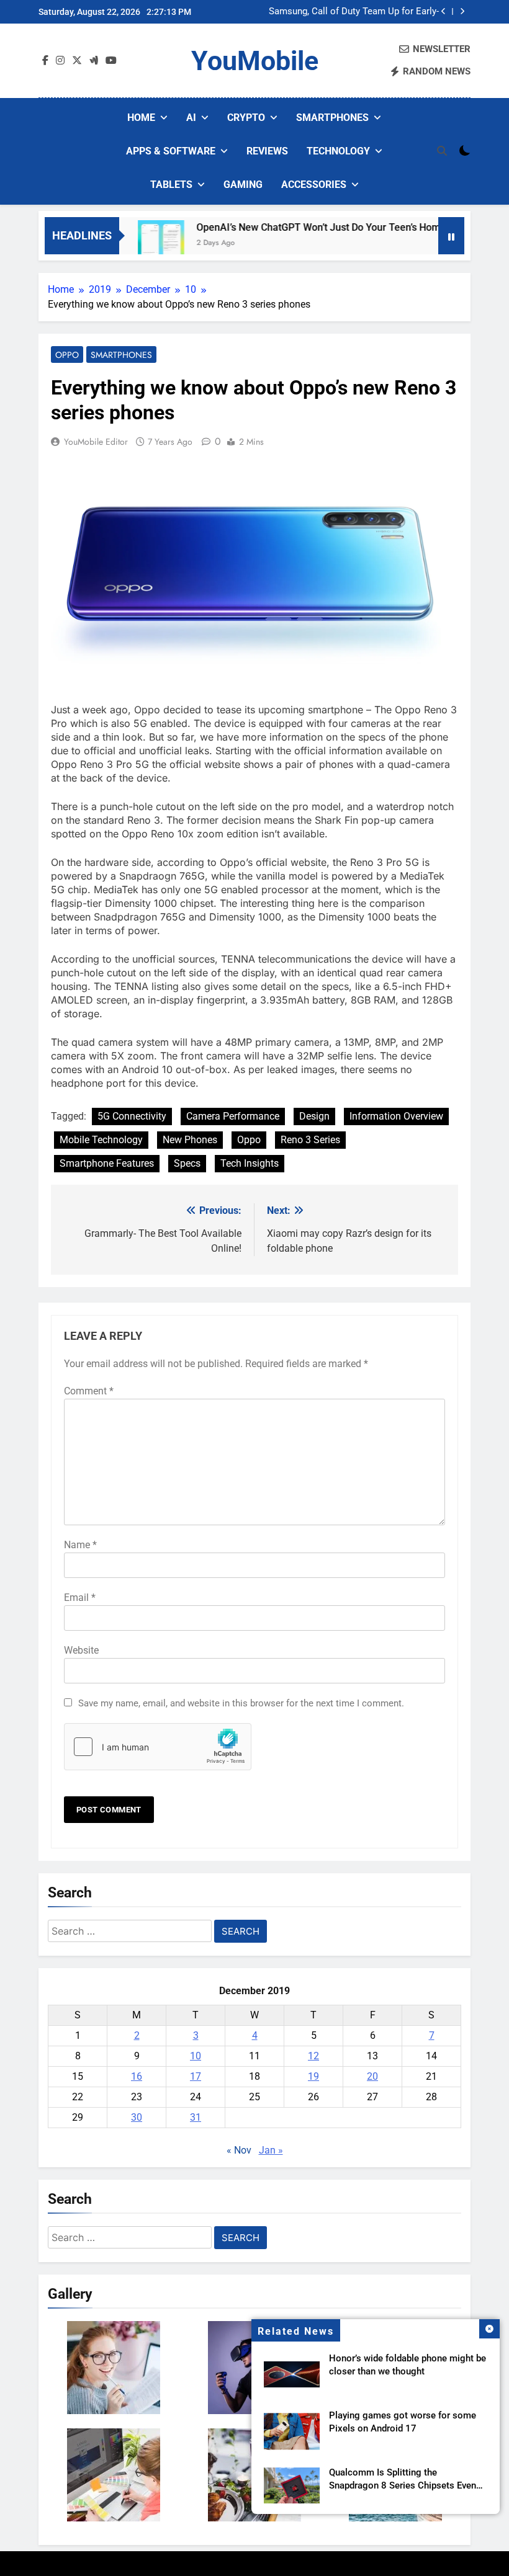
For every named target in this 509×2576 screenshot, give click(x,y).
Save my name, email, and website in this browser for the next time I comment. (241, 1703)
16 (137, 2076)
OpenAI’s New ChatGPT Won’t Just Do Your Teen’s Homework (304, 227)
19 (313, 2076)
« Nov (239, 2150)
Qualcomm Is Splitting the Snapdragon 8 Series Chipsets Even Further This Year (403, 2485)
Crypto (246, 118)
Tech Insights (250, 1163)
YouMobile (255, 61)
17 (196, 2076)
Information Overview (396, 1116)
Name (80, 1545)
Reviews (267, 151)
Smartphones (332, 118)
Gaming (243, 185)
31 (196, 2117)
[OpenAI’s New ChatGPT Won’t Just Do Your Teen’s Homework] (133, 243)
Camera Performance (233, 1116)
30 (137, 2117)
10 (196, 2056)
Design (314, 1116)
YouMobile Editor (96, 442)
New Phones (190, 1140)
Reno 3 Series (310, 1140)
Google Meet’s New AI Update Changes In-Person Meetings (352, 12)
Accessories (314, 185)
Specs (187, 1163)
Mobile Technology (101, 1140)
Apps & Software (171, 151)
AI (191, 118)
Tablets (171, 185)
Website (81, 1650)
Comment (89, 1391)
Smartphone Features (107, 1163)
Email (80, 1598)
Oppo (67, 355)
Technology (338, 151)
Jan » (271, 2150)
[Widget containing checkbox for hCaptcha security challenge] (158, 1747)
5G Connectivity (132, 1116)
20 (372, 2076)
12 (313, 2056)
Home (141, 118)
